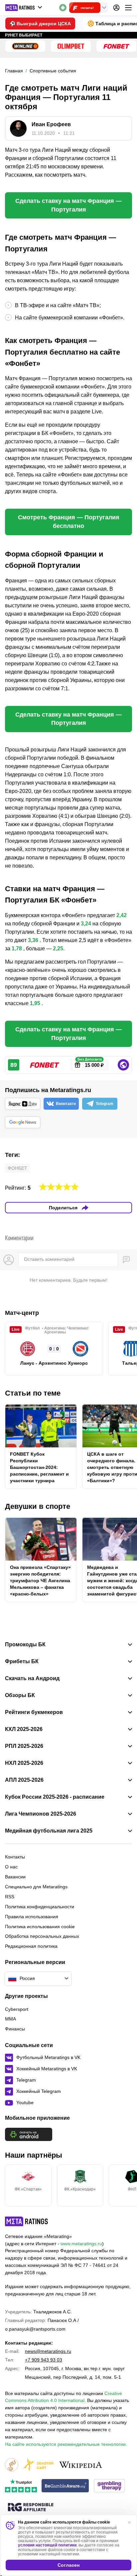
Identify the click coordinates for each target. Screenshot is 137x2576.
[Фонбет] (116, 46)
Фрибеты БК (22, 1662)
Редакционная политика (31, 1946)
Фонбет (17, 1168)
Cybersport (17, 2009)
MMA (10, 2019)
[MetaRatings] (27, 2221)
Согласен (68, 2565)
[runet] (12, 2465)
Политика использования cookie (40, 1927)
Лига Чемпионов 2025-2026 (41, 1814)
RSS (10, 1897)
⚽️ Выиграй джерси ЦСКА (40, 24)
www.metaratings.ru (81, 2244)
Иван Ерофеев (51, 124)
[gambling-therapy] (109, 2486)
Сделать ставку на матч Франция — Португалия (68, 205)
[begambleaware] (65, 2486)
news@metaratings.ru (48, 2351)
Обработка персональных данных (42, 1936)
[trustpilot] (21, 2486)
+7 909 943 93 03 (44, 2360)
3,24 (86, 924)
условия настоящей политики (47, 2545)
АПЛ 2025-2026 (24, 1780)
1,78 (17, 948)
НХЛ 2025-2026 (24, 1763)
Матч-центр (22, 1313)
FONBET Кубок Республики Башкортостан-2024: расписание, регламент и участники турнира (39, 1467)
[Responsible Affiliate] (31, 2508)
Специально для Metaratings (36, 1887)
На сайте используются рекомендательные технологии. (66, 2444)
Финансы (15, 2029)
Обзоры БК (20, 1695)
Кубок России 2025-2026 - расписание (55, 1797)
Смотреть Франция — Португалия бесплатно (69, 522)
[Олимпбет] (71, 46)
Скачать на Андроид (32, 1678)
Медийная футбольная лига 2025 (49, 1831)
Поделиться (63, 1208)
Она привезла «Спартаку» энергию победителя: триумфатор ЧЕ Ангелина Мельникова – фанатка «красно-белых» (40, 1581)
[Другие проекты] (24, 8)
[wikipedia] (81, 2465)
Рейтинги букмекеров (34, 1712)
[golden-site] (38, 2465)
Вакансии (15, 1877)
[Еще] (128, 8)
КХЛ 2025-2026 (24, 1729)
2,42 (122, 915)
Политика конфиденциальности (40, 1907)
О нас (11, 1867)
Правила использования (32, 1917)
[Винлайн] (25, 46)
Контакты (15, 1857)
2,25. (59, 948)
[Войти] (116, 8)
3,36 (33, 940)
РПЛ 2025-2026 (24, 1746)
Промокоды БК (25, 1645)
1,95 (35, 1003)
